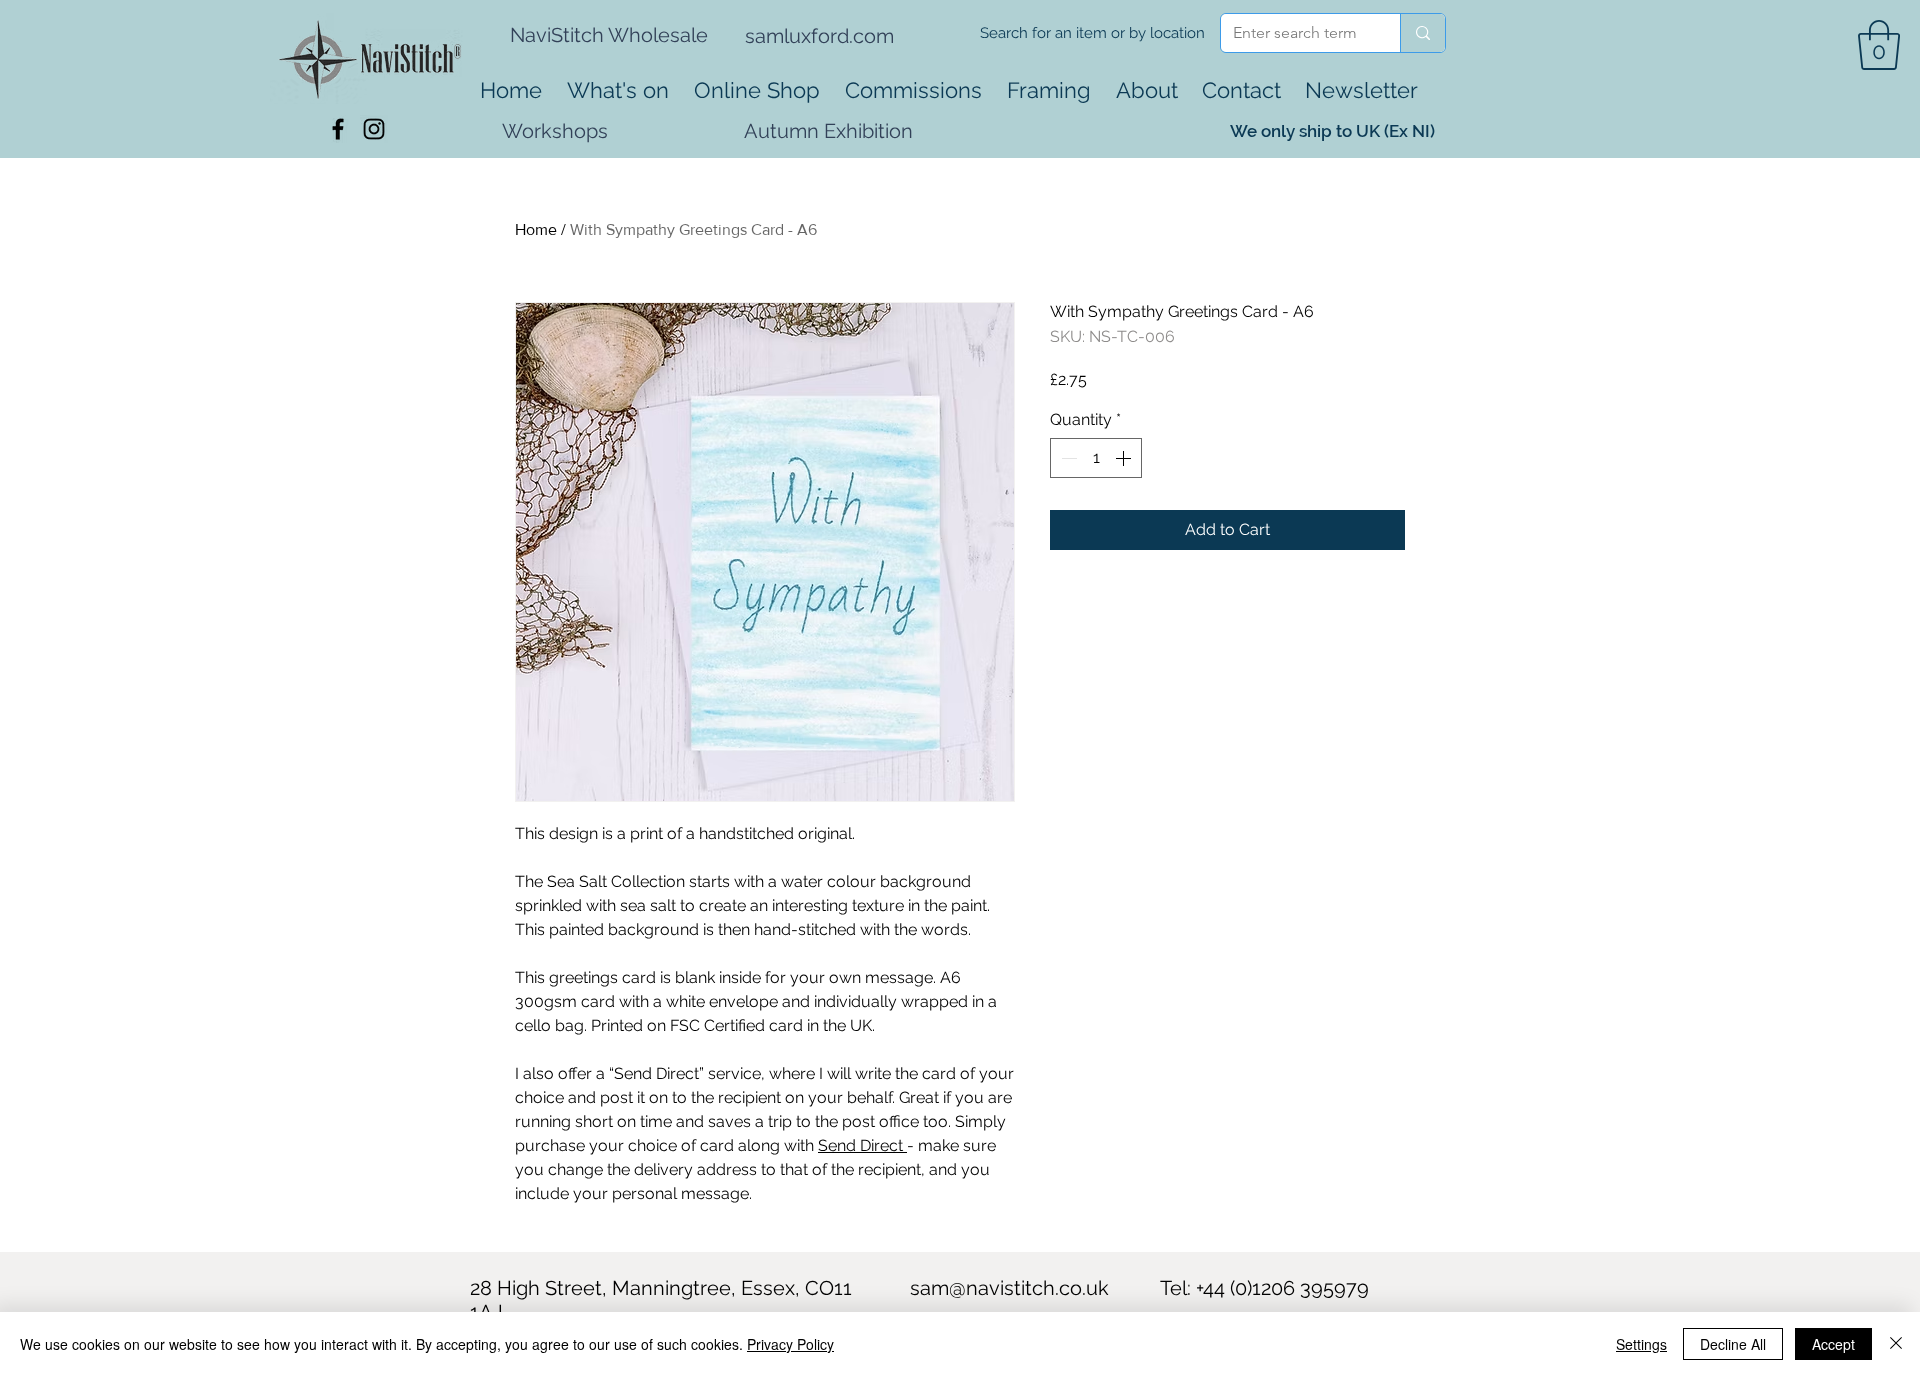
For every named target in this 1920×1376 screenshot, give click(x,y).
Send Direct (862, 1145)
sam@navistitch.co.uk (1009, 1288)
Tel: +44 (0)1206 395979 (1264, 1288)
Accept (1833, 1344)
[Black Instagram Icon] (374, 129)
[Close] (1896, 1344)
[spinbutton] (1096, 458)
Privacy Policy (790, 1344)
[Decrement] (1067, 458)
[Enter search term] (1422, 33)
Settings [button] (1641, 1344)
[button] (1879, 45)
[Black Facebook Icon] (338, 129)
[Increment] (1125, 458)
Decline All (1733, 1344)
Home (536, 229)
